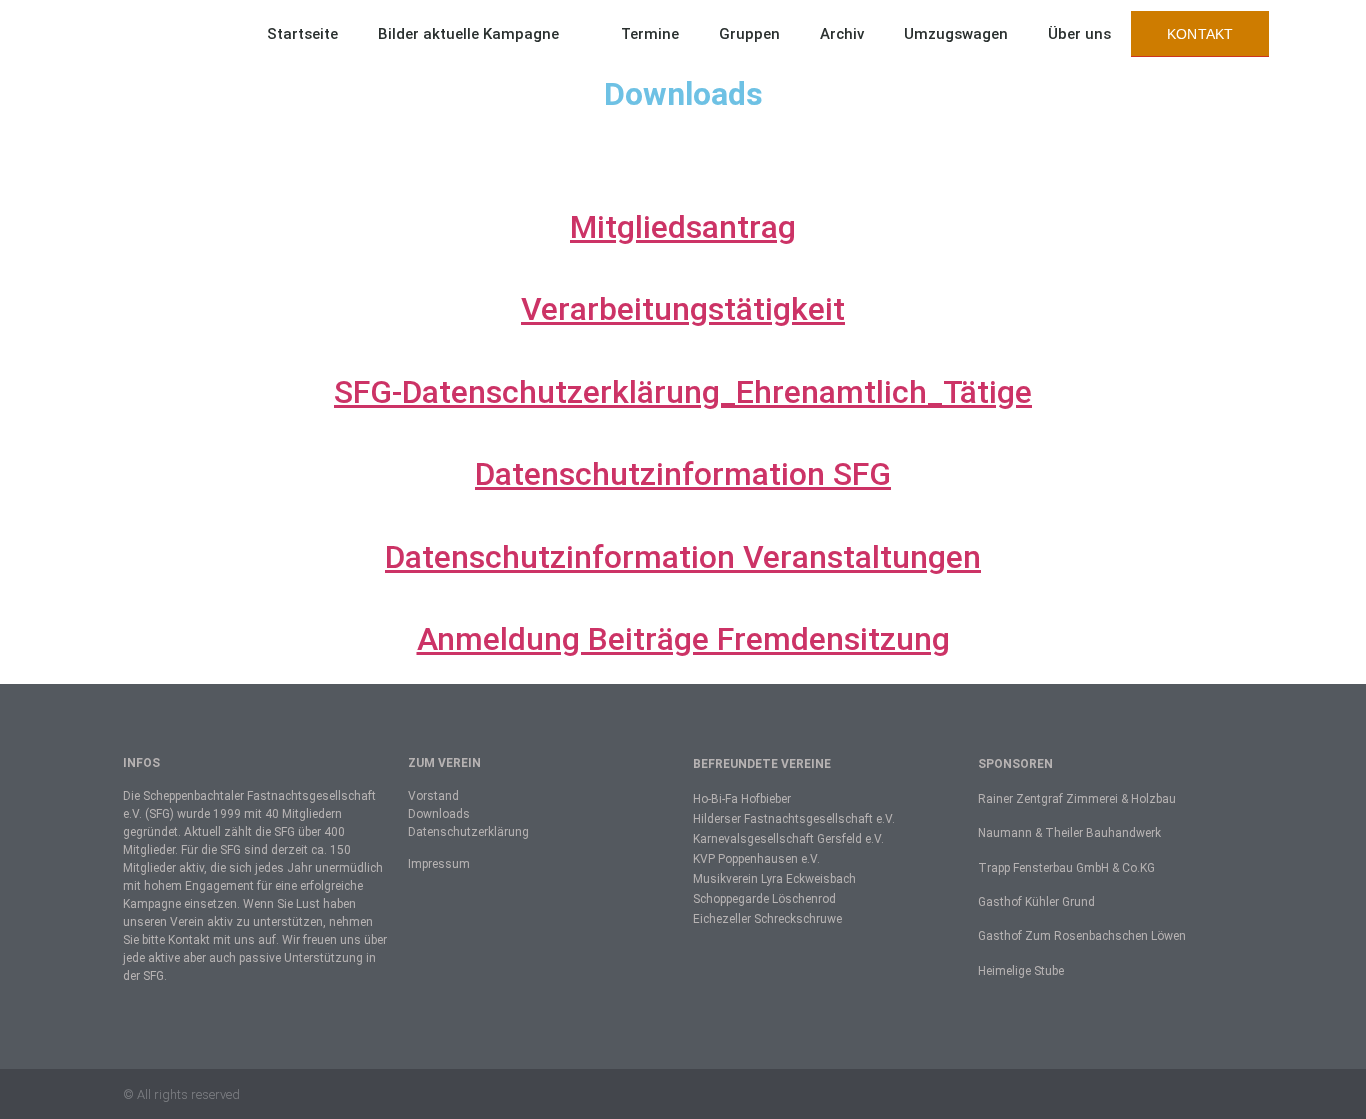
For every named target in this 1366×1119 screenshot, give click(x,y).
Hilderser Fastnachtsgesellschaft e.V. (794, 819)
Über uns (1079, 34)
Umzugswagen (956, 34)
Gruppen (749, 34)
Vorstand (433, 796)
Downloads (439, 814)
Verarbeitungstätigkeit (683, 309)
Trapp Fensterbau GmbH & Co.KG (1066, 868)
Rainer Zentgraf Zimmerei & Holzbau (1077, 799)
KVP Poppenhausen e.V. (756, 859)
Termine (650, 34)
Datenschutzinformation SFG (683, 474)
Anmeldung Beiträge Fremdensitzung (683, 639)
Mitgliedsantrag (683, 227)
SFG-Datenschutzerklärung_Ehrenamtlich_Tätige (683, 392)
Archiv (842, 34)
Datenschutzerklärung (468, 832)
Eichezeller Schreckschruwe (767, 919)
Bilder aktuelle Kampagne (468, 34)
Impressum (439, 864)
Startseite (302, 34)
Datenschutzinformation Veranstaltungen (683, 557)
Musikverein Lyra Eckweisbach (774, 879)
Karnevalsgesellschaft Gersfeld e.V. (788, 839)
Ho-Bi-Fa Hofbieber (742, 799)
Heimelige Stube (1021, 971)
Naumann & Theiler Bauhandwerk (1069, 833)
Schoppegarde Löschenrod (764, 899)
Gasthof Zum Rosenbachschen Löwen (1082, 936)
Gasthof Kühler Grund (1036, 902)
